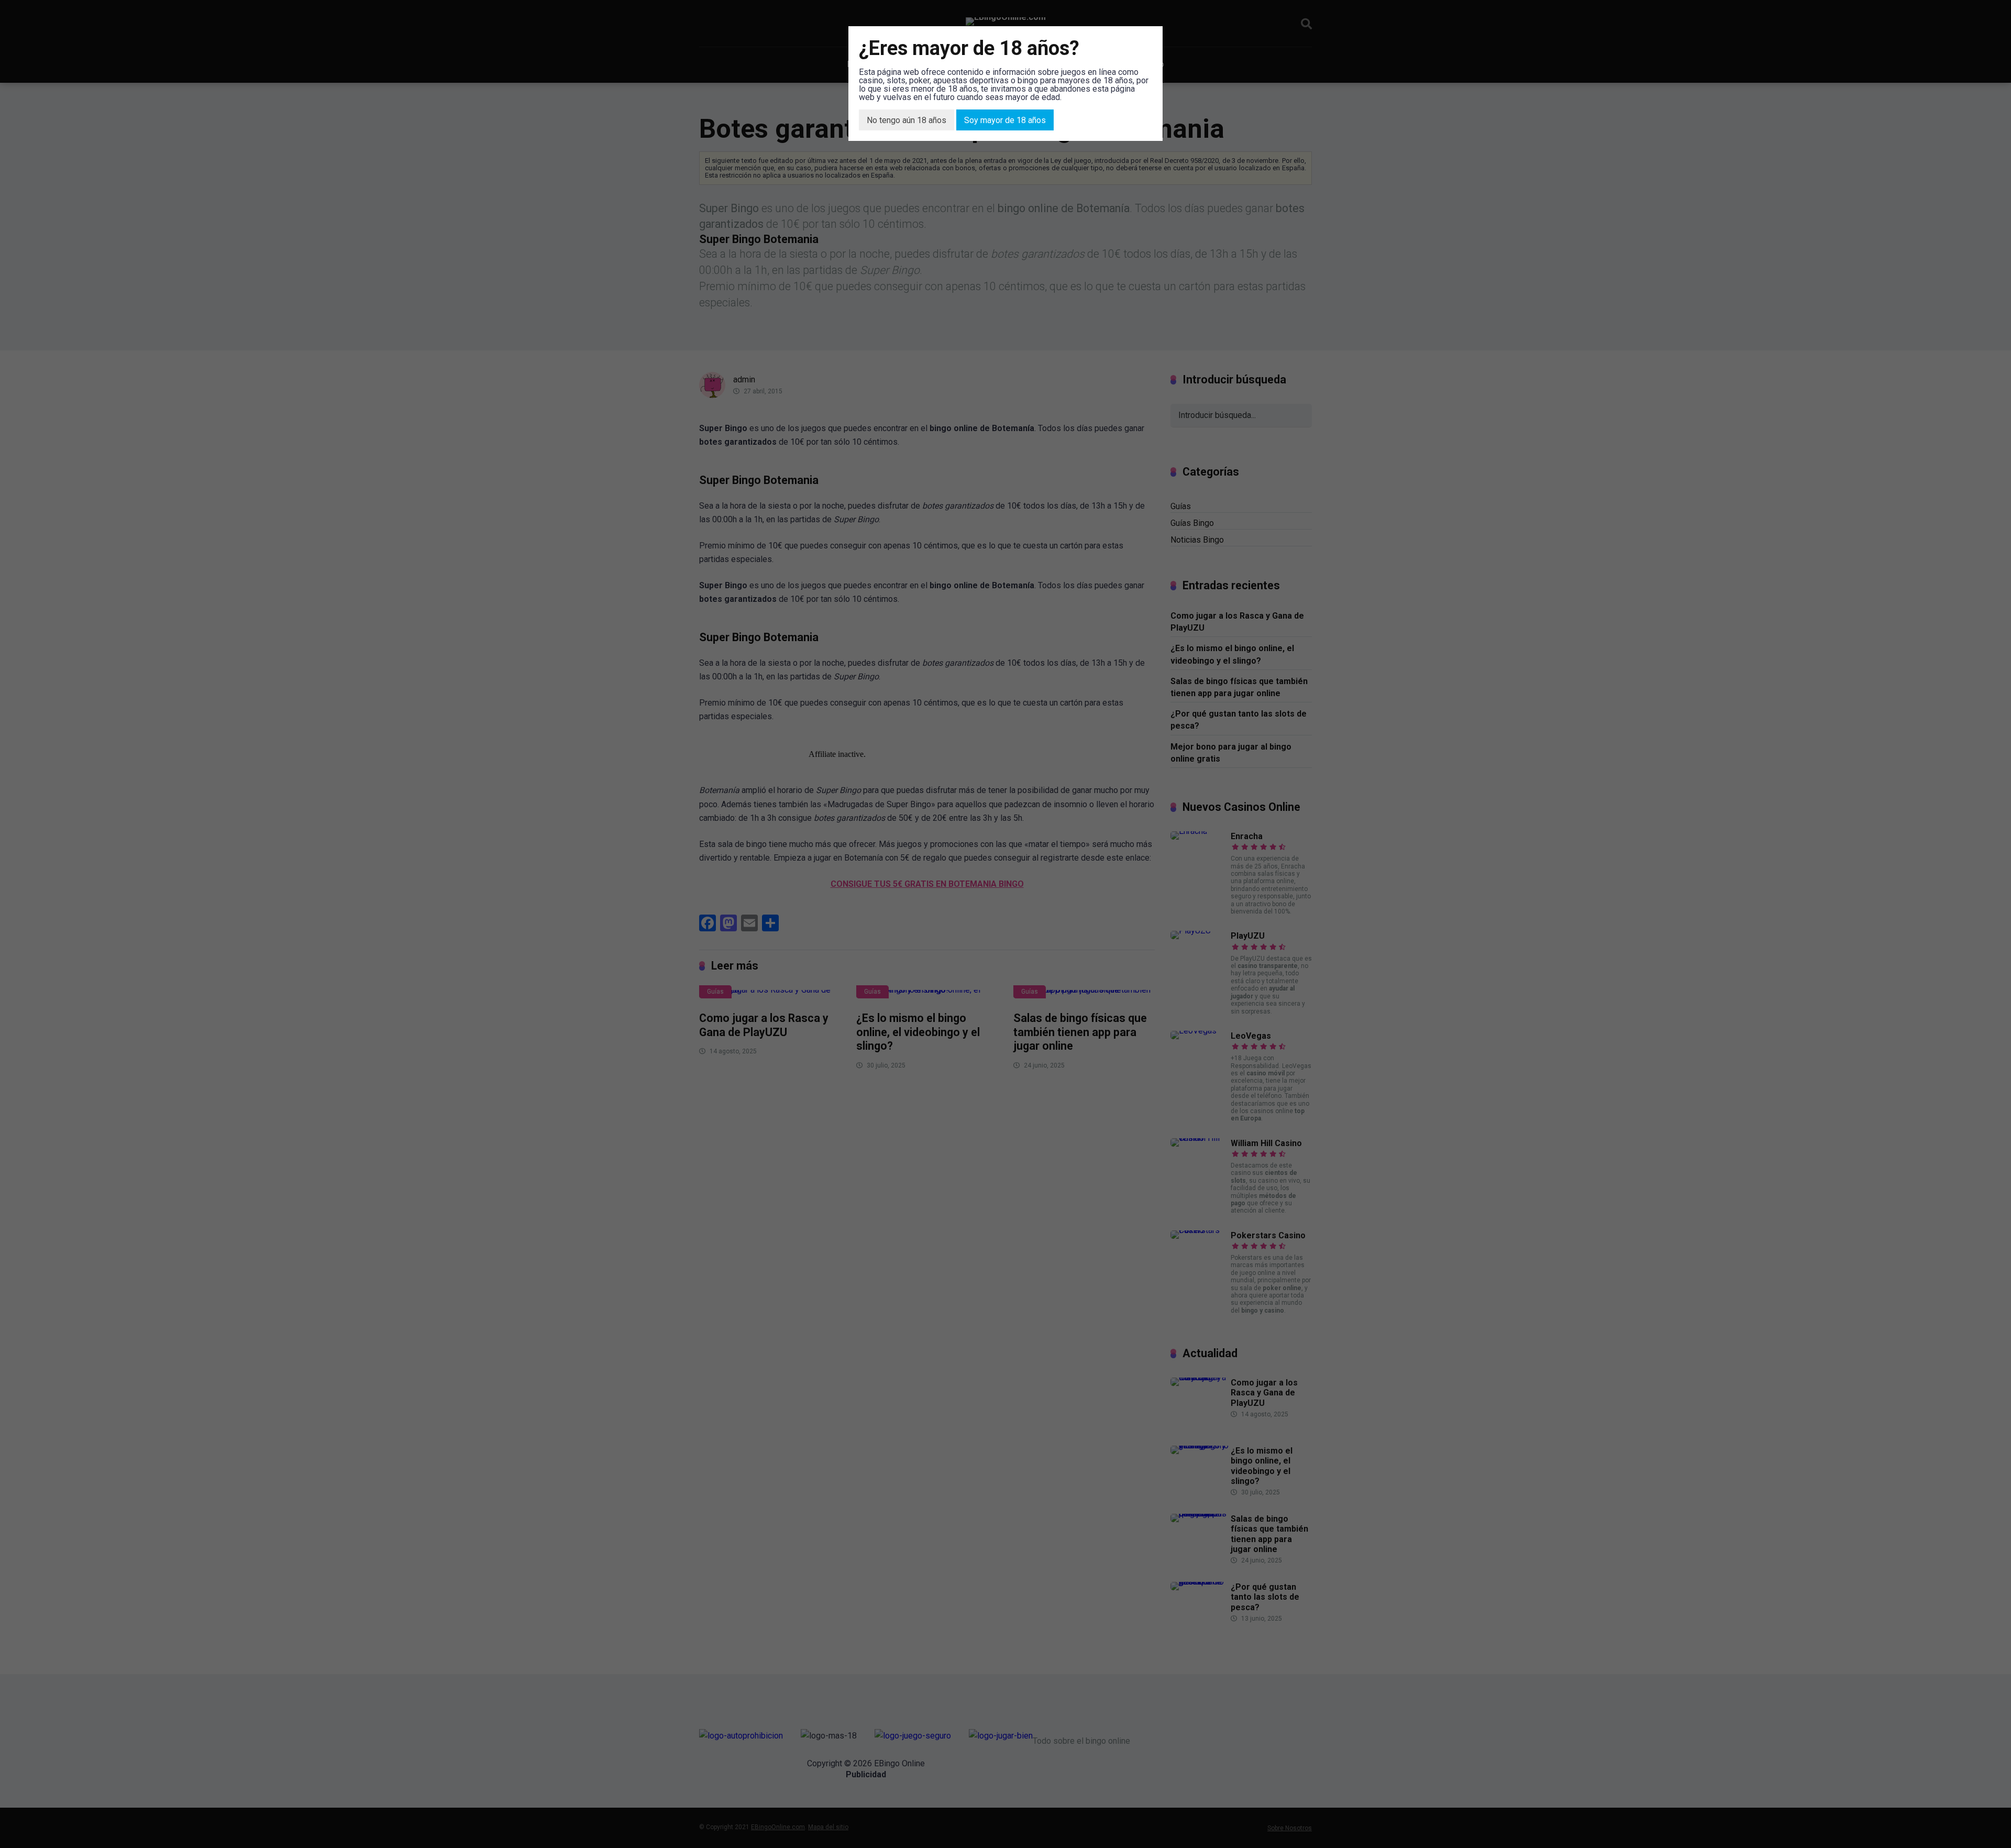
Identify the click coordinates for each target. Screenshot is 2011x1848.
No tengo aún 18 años (907, 120)
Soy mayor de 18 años (1005, 120)
